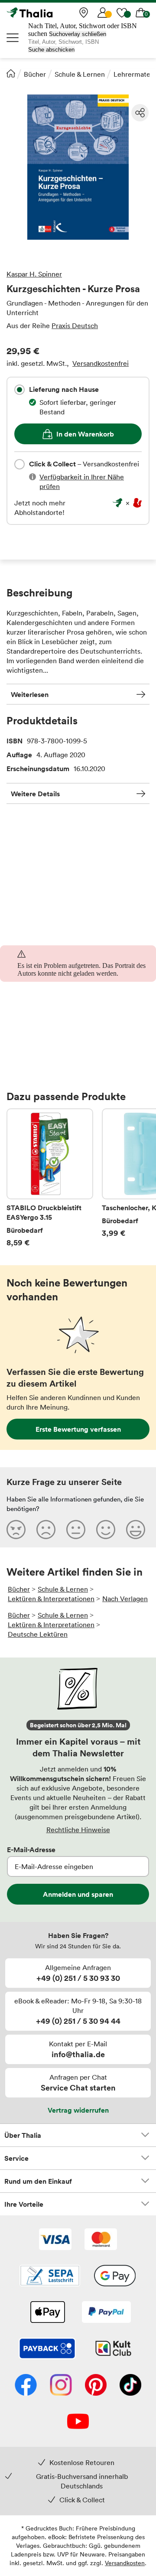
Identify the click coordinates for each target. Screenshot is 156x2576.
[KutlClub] (113, 2349)
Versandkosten (125, 2563)
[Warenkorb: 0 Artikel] (141, 13)
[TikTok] (130, 2386)
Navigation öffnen (13, 38)
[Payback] (47, 2349)
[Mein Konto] (103, 13)
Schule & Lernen (80, 74)
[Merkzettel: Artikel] (122, 13)
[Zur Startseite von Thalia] (50, 13)
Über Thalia (23, 2135)
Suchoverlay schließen (78, 34)
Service (16, 2158)
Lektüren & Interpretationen (51, 1599)
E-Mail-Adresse (31, 1850)
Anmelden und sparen (78, 1894)
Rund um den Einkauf (38, 2181)
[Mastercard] (101, 2240)
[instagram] (61, 2386)
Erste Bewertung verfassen (78, 1429)
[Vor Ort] (84, 13)
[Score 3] (76, 1529)
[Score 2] (46, 1529)
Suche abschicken (51, 50)
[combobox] (19, 390)
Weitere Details (35, 794)
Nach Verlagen (125, 1599)
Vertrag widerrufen (78, 2110)
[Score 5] (136, 1529)
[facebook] (26, 2386)
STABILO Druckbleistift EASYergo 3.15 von (50, 1178)
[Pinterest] (96, 2386)
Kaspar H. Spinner (34, 274)
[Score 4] (106, 1529)
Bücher (35, 74)
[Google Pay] (115, 2276)
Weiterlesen (30, 694)
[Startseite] (11, 73)
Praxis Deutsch (75, 326)
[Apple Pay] (47, 2313)
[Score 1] (16, 1529)
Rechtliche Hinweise (78, 1830)
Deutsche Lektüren (38, 1634)
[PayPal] (106, 2313)
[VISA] (55, 2240)
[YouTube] (78, 2422)
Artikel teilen (140, 113)
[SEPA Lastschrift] (50, 2276)
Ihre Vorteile (24, 2204)
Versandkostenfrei (101, 363)
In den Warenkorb (85, 434)
